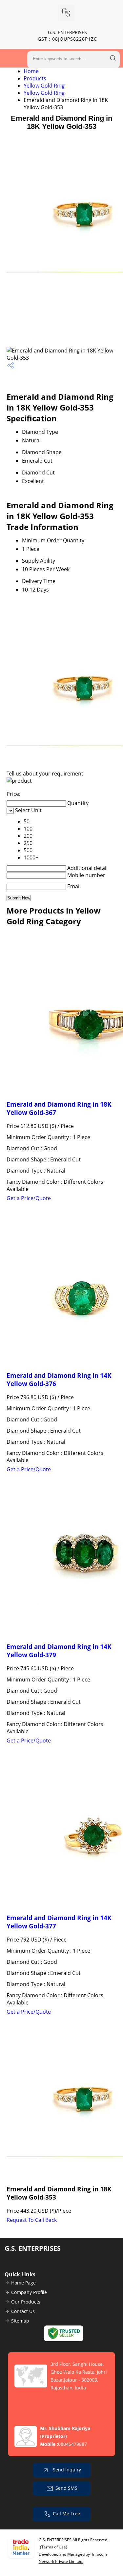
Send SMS (66, 2488)
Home (31, 71)
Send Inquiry (66, 2470)
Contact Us (23, 2311)
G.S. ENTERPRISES (67, 36)
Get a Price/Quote (29, 1198)
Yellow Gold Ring (44, 86)
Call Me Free (66, 2514)
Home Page (23, 2283)
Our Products (26, 2302)
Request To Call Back (32, 2220)
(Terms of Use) (54, 2547)
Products (35, 78)
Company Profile (29, 2292)
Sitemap (20, 2321)
